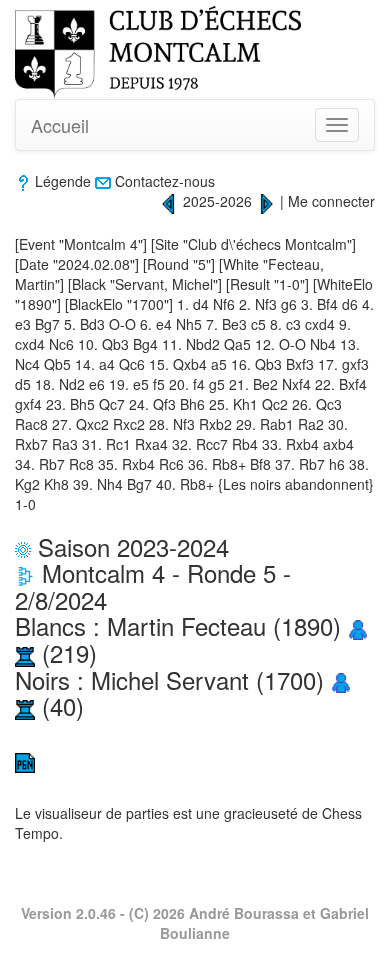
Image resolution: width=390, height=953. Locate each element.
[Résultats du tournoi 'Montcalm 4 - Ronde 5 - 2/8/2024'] (25, 572)
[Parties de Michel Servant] (25, 705)
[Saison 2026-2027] (266, 201)
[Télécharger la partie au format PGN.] (25, 761)
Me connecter (331, 201)
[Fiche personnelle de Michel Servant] (341, 679)
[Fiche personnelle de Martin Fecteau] (358, 625)
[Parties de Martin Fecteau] (25, 652)
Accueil (60, 125)
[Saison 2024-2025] (169, 201)
